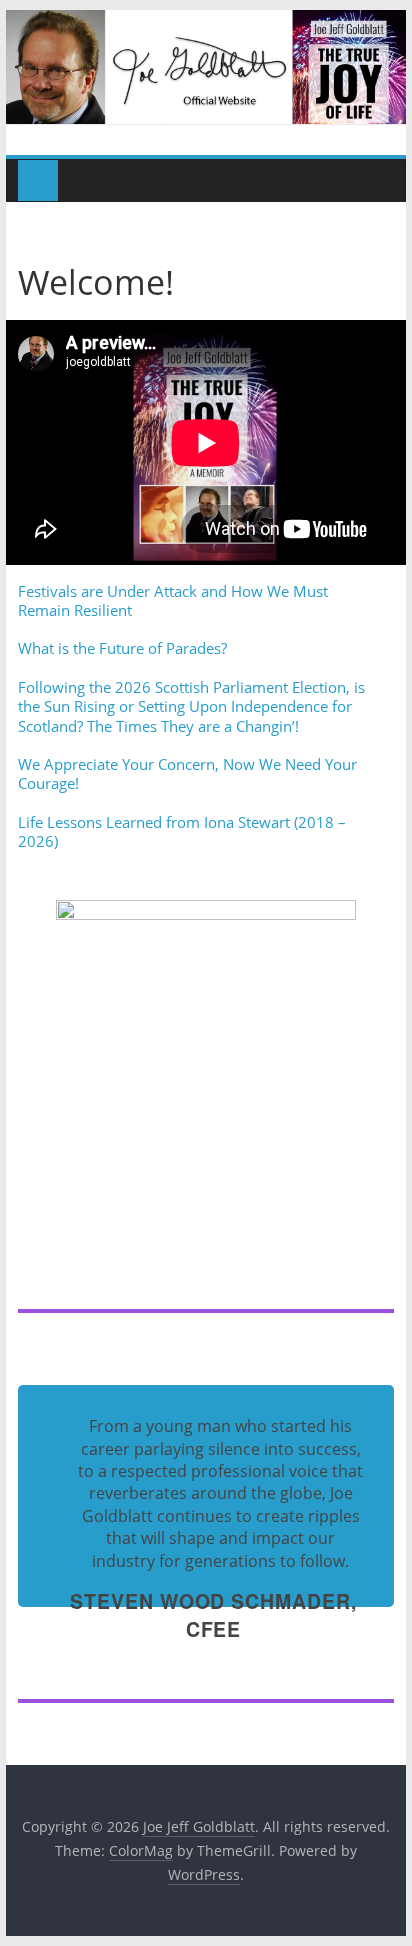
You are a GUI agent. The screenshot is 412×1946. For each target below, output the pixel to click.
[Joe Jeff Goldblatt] (206, 22)
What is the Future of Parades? (122, 648)
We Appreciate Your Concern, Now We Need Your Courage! (187, 774)
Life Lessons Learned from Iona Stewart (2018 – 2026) (182, 832)
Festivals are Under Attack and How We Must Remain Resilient (173, 601)
